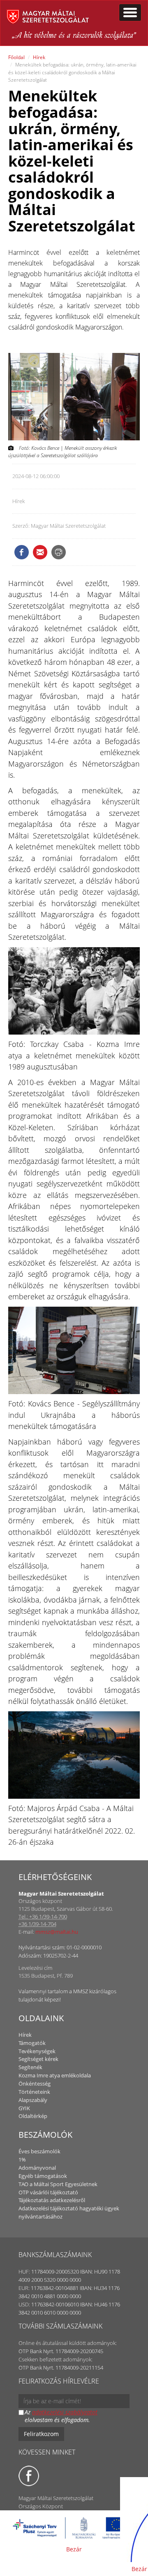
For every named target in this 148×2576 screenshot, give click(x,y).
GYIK (24, 2108)
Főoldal (16, 57)
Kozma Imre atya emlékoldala (55, 2075)
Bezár (74, 2549)
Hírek (39, 57)
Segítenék (30, 2067)
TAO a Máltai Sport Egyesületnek (58, 2184)
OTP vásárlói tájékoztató (48, 2192)
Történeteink (34, 2092)
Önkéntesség (35, 2084)
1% (22, 2159)
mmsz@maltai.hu (57, 1932)
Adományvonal (37, 2168)
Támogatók (32, 2043)
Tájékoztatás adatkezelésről (52, 2200)
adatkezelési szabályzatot (65, 2412)
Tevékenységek (37, 2051)
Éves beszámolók (39, 2151)
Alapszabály (33, 2100)
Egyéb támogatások (43, 2176)
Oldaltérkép (33, 2116)
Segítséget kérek (38, 2059)
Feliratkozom (41, 2434)
